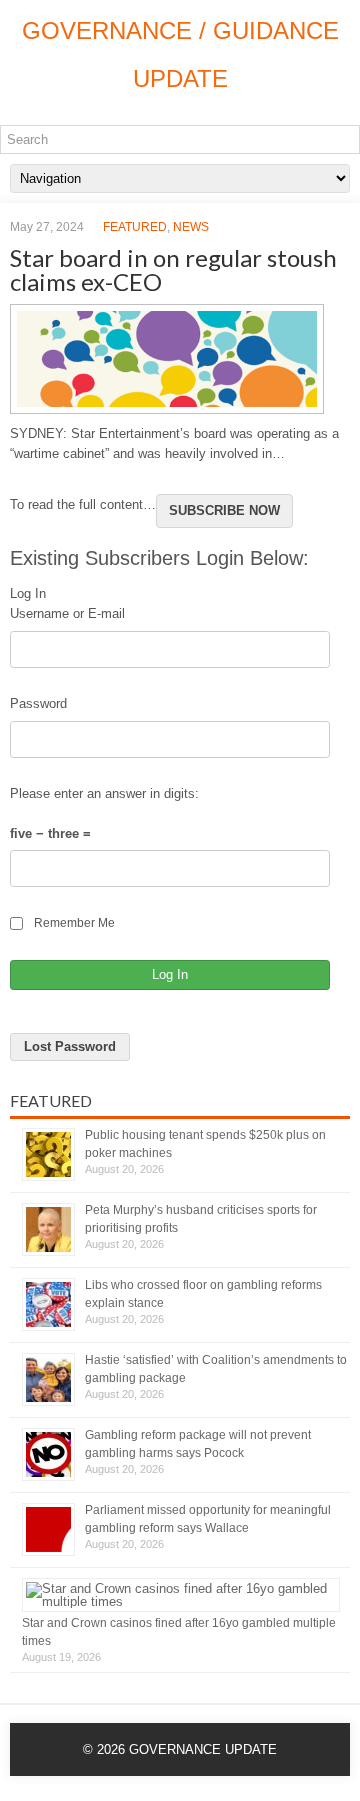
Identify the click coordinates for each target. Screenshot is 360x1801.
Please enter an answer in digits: (104, 793)
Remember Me (74, 922)
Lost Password (70, 1046)
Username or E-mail (67, 613)
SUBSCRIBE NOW (224, 510)
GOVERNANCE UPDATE (203, 1749)
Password (38, 703)
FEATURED (135, 227)
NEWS (191, 227)
